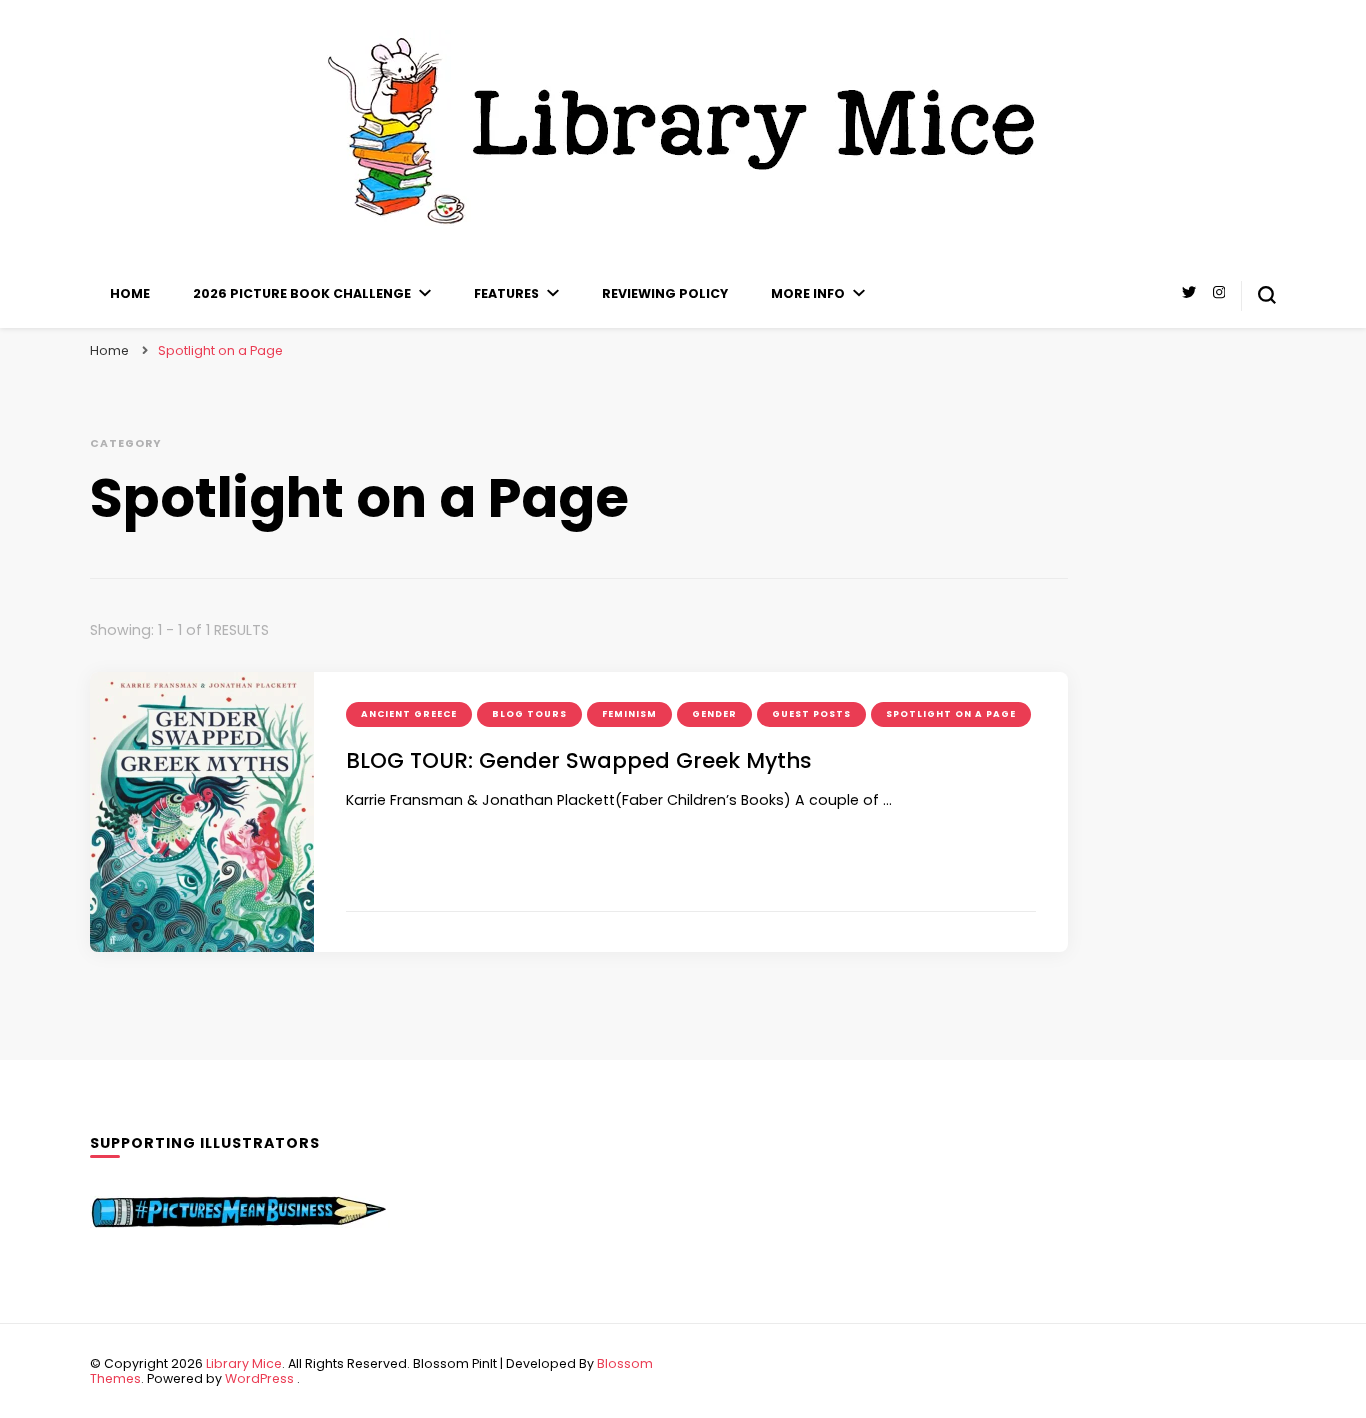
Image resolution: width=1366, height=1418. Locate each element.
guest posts (811, 714)
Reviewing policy (665, 293)
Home (130, 293)
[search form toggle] (1267, 295)
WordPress (259, 1378)
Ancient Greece (409, 714)
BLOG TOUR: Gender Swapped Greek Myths (579, 760)
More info (808, 293)
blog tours (529, 714)
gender (714, 714)
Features (506, 293)
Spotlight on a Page (951, 714)
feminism (629, 714)
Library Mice (244, 1363)
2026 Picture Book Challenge (302, 293)
